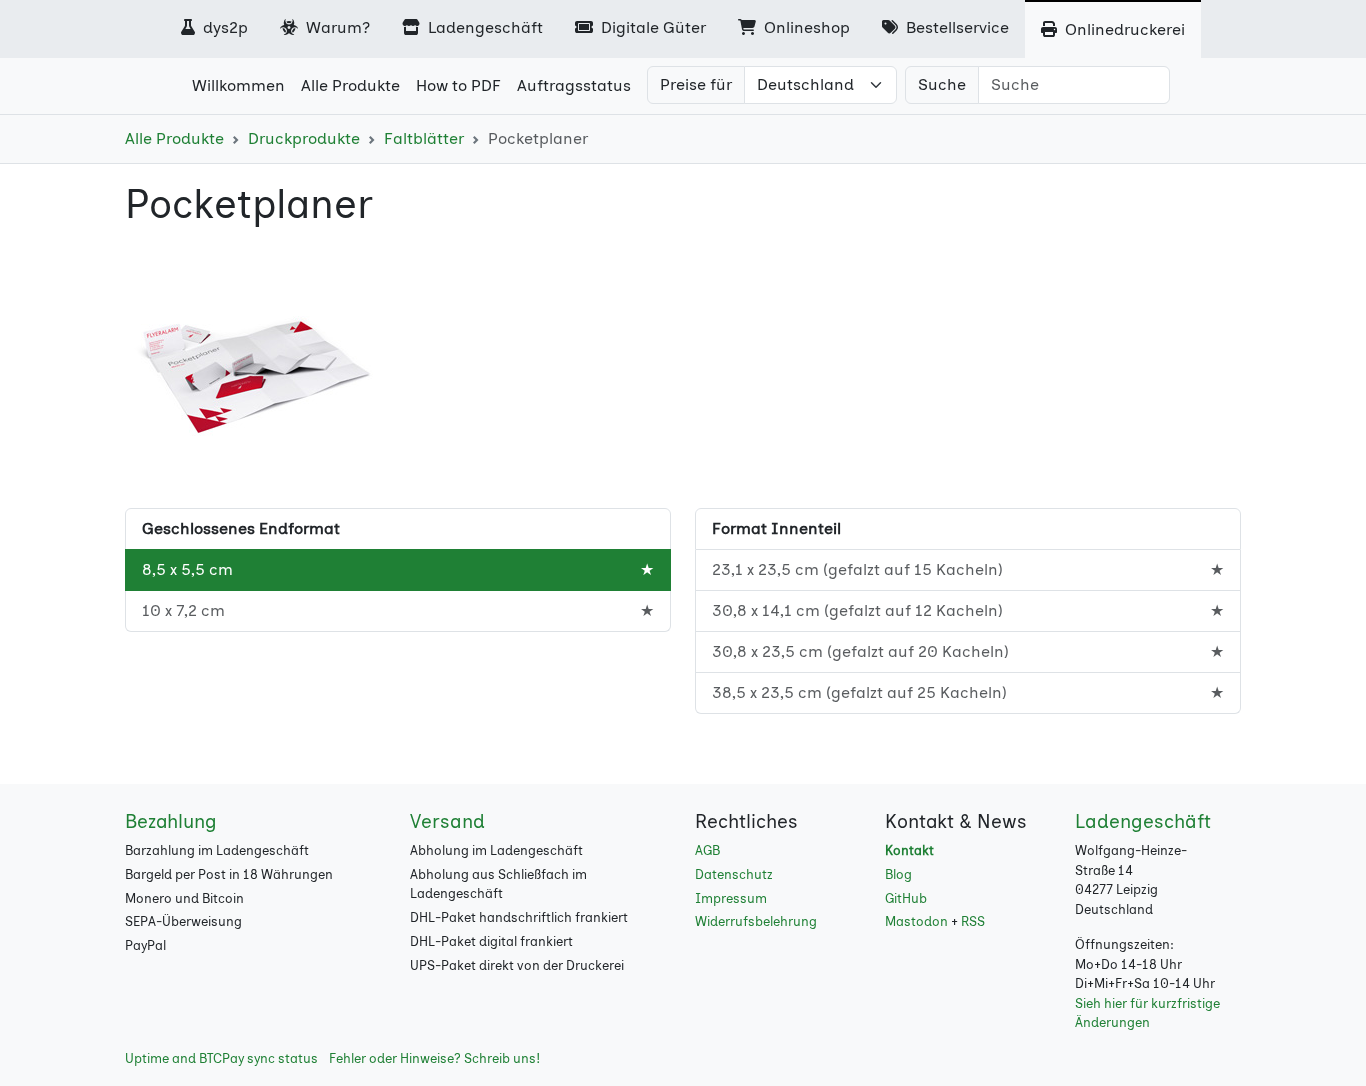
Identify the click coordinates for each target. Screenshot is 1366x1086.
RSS (973, 921)
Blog (898, 874)
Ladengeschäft (483, 27)
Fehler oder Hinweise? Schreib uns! (434, 1058)
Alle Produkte (174, 138)
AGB (707, 850)
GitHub (906, 898)
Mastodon (916, 921)
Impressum (731, 898)
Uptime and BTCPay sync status (221, 1058)
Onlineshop (805, 27)
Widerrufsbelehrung (756, 921)
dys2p (223, 27)
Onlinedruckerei (1123, 29)
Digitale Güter (651, 27)
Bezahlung (171, 821)
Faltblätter (424, 138)
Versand (447, 821)
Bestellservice (955, 27)
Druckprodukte (304, 138)
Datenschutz (734, 874)
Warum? (336, 27)
